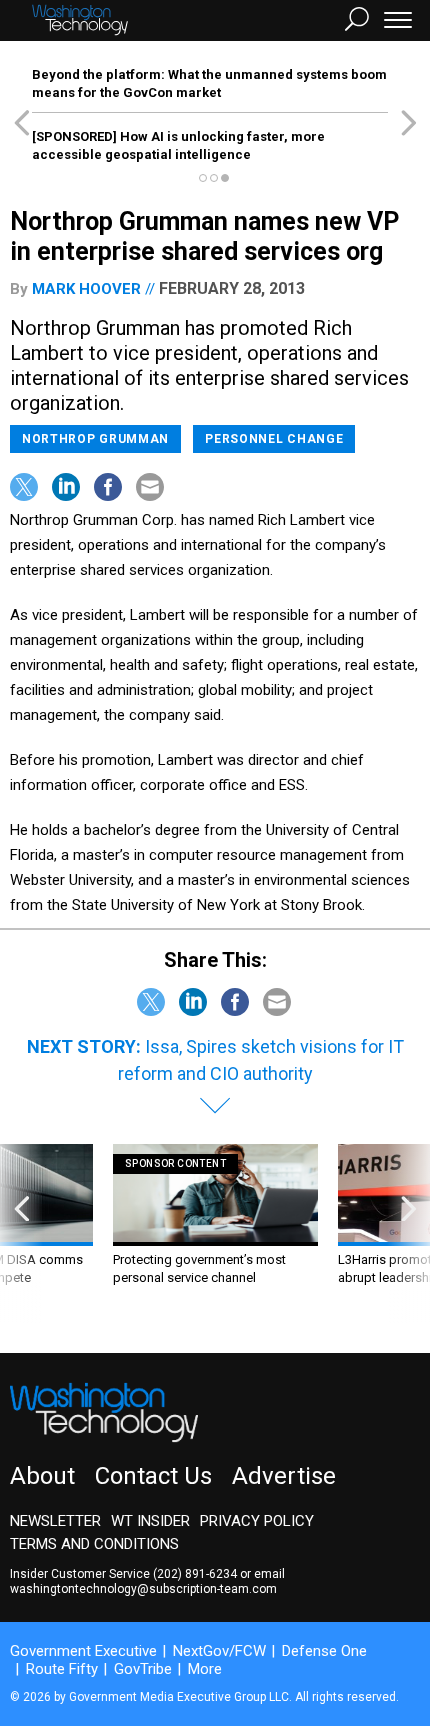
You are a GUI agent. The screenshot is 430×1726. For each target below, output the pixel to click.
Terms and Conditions (94, 1544)
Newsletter (55, 1521)
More (205, 1669)
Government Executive (83, 1651)
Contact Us (153, 1476)
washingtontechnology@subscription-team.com (143, 1589)
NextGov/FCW (219, 1651)
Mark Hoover (86, 289)
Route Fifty (62, 1669)
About (42, 1476)
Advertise (284, 1476)
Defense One (324, 1651)
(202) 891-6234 (195, 1574)
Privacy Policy (257, 1521)
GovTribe (143, 1669)
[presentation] (21, 1233)
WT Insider (150, 1521)
